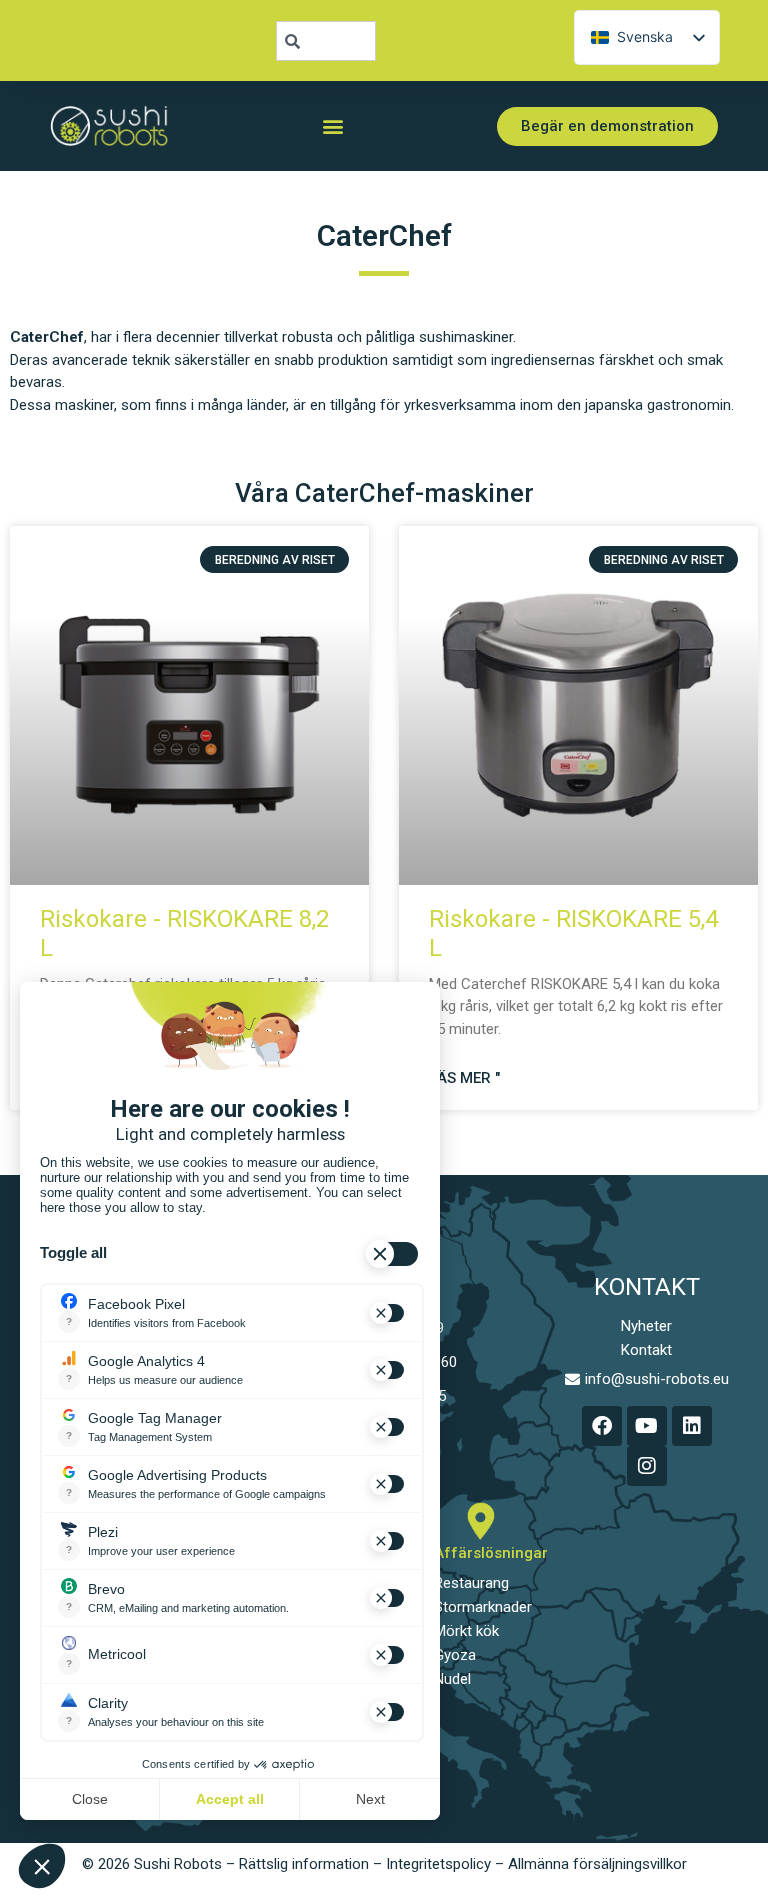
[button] (332, 126)
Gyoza (455, 1655)
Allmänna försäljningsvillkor (597, 1864)
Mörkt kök (466, 1631)
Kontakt (646, 1350)
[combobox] (326, 41)
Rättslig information (304, 1864)
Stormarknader (483, 1607)
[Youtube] (647, 1426)
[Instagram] (647, 1466)
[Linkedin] (692, 1426)
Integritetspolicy (438, 1864)
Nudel (452, 1679)
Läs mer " (464, 1078)
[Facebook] (602, 1426)
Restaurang (471, 1583)
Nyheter (646, 1326)
